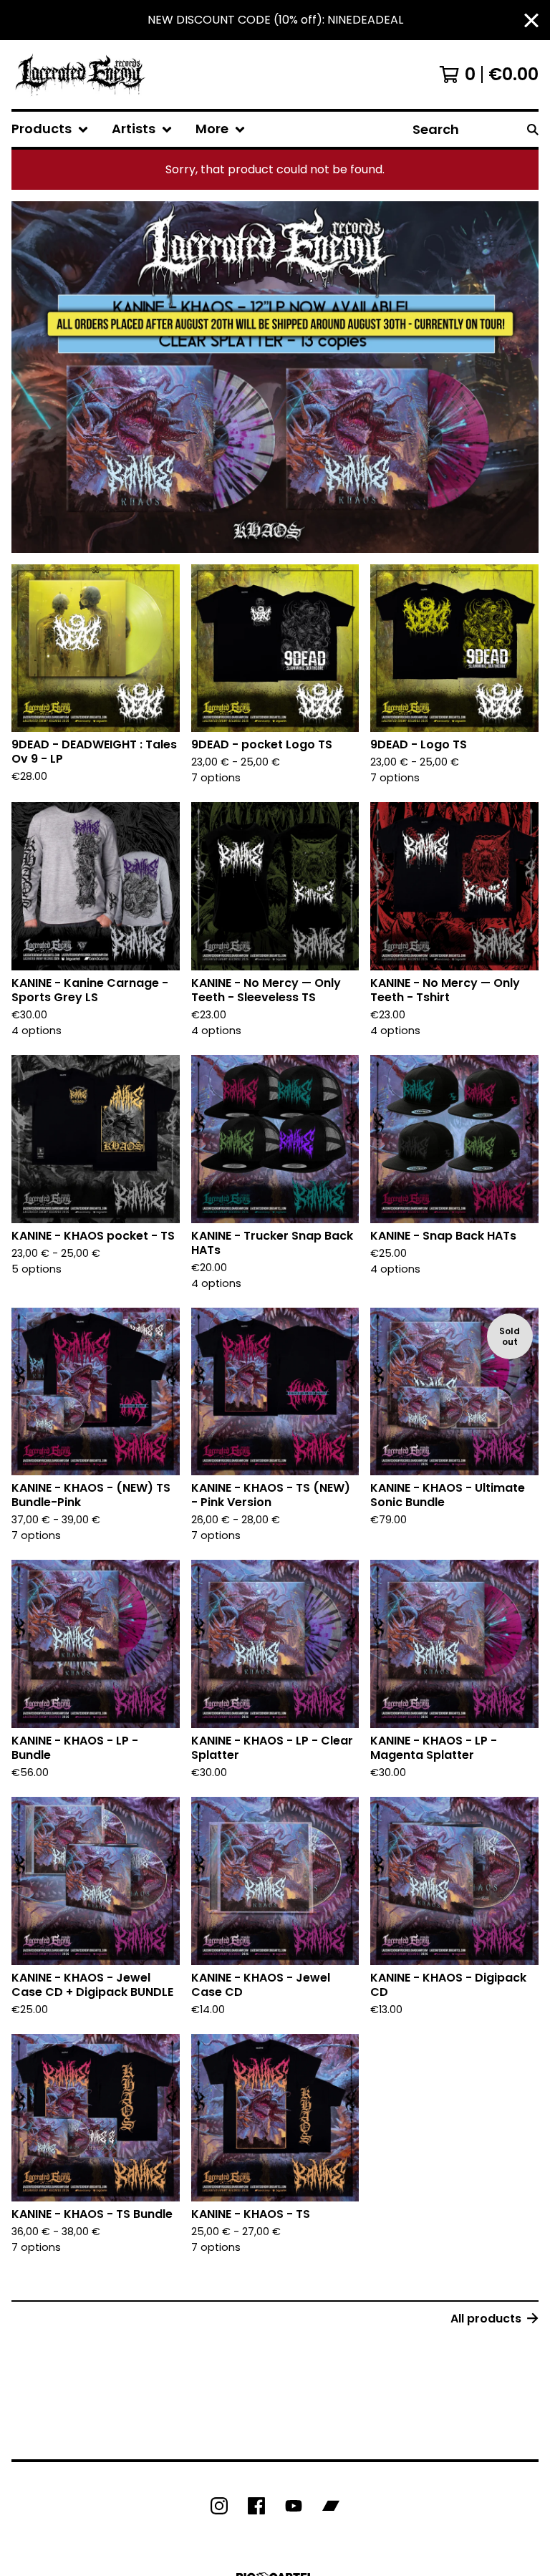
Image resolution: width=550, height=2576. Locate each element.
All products (486, 2319)
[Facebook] (256, 2506)
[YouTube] (294, 2506)
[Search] (533, 129)
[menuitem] (50, 129)
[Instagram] (219, 2506)
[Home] (80, 74)
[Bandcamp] (331, 2506)
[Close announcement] (531, 20)
